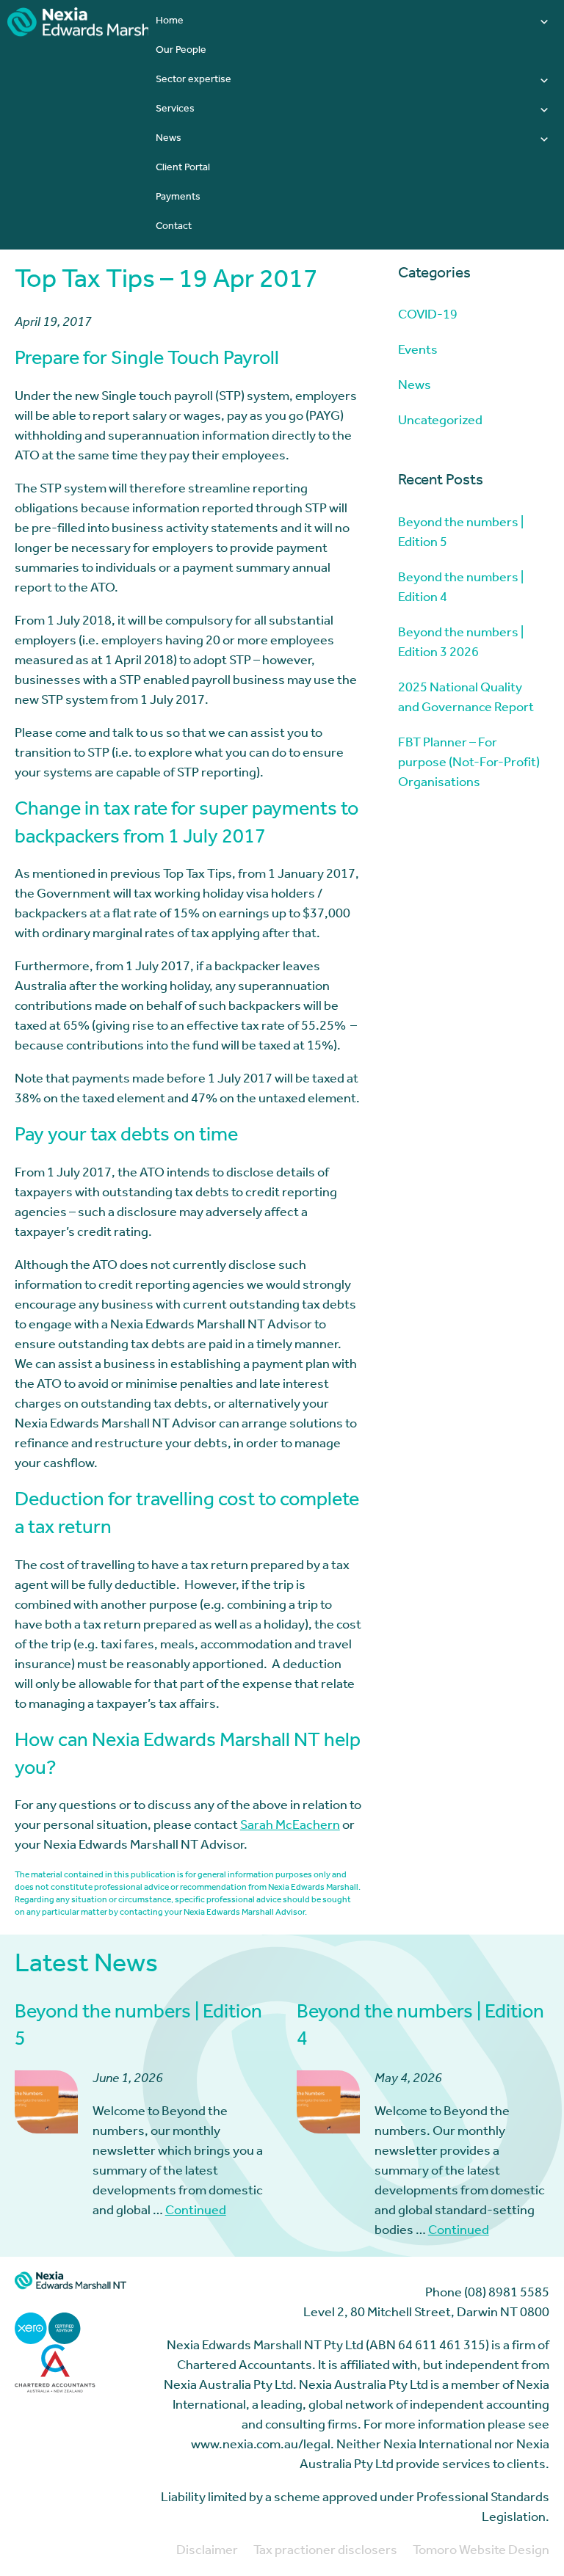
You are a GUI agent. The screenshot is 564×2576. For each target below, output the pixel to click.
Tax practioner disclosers (325, 2552)
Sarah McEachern (290, 1827)
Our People (181, 51)
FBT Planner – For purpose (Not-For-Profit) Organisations (469, 764)
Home (170, 22)
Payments (178, 198)
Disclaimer (207, 2552)
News (169, 139)
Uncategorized (440, 422)
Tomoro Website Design (481, 2552)
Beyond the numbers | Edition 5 (461, 534)
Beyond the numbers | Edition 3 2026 (461, 644)
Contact (174, 228)
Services (175, 110)
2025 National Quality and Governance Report (466, 699)
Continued (196, 2212)
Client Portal (183, 169)
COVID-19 (428, 316)
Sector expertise (194, 81)
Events (418, 352)
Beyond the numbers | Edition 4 (461, 589)
